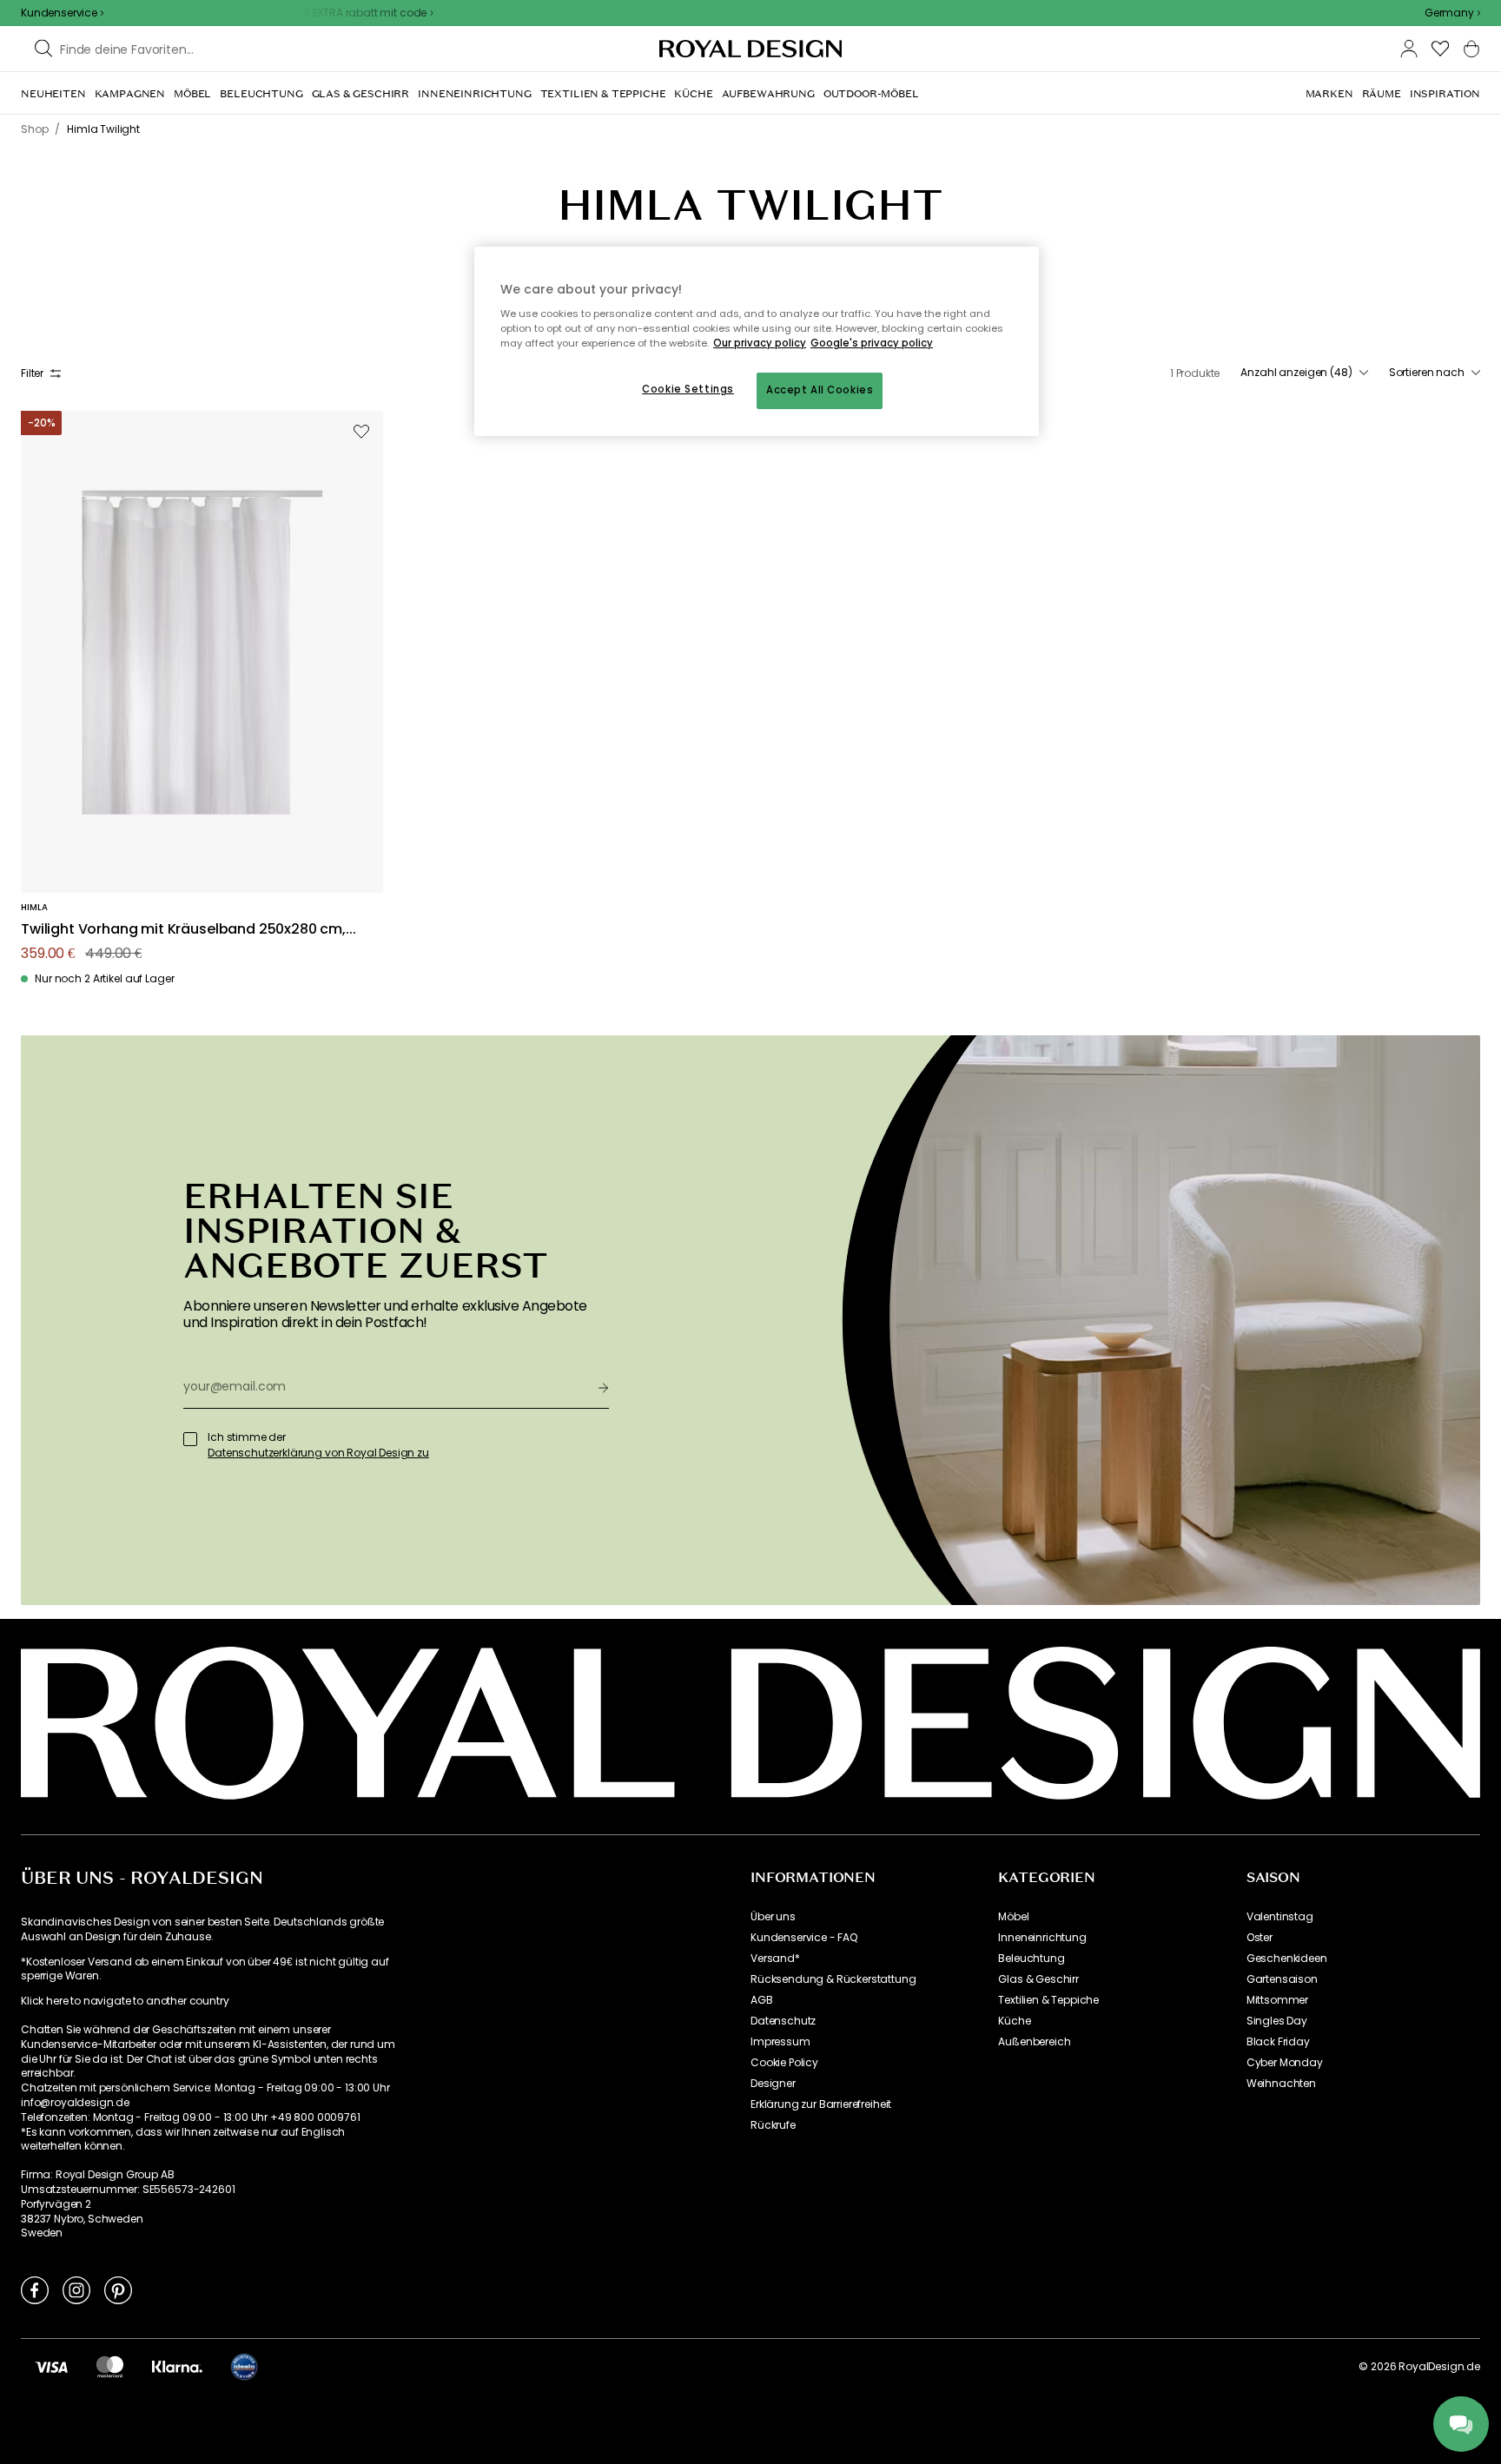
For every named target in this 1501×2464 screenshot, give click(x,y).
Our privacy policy (760, 343)
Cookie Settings (688, 389)
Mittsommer (1277, 2000)
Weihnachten (1281, 2084)
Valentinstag (1280, 1917)
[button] (1452, 13)
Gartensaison (1282, 1979)
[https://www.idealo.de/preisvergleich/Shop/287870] (244, 2367)
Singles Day (1277, 2021)
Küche (1014, 2021)
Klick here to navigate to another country (125, 2001)
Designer (773, 2084)
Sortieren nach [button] (1427, 373)
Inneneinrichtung (1042, 1938)
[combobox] (1452, 13)
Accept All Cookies (820, 390)
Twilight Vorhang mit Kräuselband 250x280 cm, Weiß (183, 930)
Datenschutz (783, 2021)
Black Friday (1278, 2042)
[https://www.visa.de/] (51, 2367)
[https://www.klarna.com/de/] (177, 2367)
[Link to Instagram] (76, 2289)
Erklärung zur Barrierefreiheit (821, 2104)
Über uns (773, 1917)
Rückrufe (773, 2125)
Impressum (780, 2042)
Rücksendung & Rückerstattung (833, 1979)
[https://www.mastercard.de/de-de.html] (110, 2367)
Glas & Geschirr (1038, 1979)
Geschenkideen (1287, 1959)
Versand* (775, 1959)
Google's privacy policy (872, 343)
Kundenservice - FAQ (804, 1938)
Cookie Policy (784, 2063)
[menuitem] (53, 94)
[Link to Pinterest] (118, 2289)
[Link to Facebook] (35, 2289)
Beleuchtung (1031, 1959)
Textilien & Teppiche (1048, 2000)
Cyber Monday (1285, 2063)
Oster (1260, 1938)
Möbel (1013, 1917)
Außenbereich (1034, 2042)
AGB (762, 2000)
